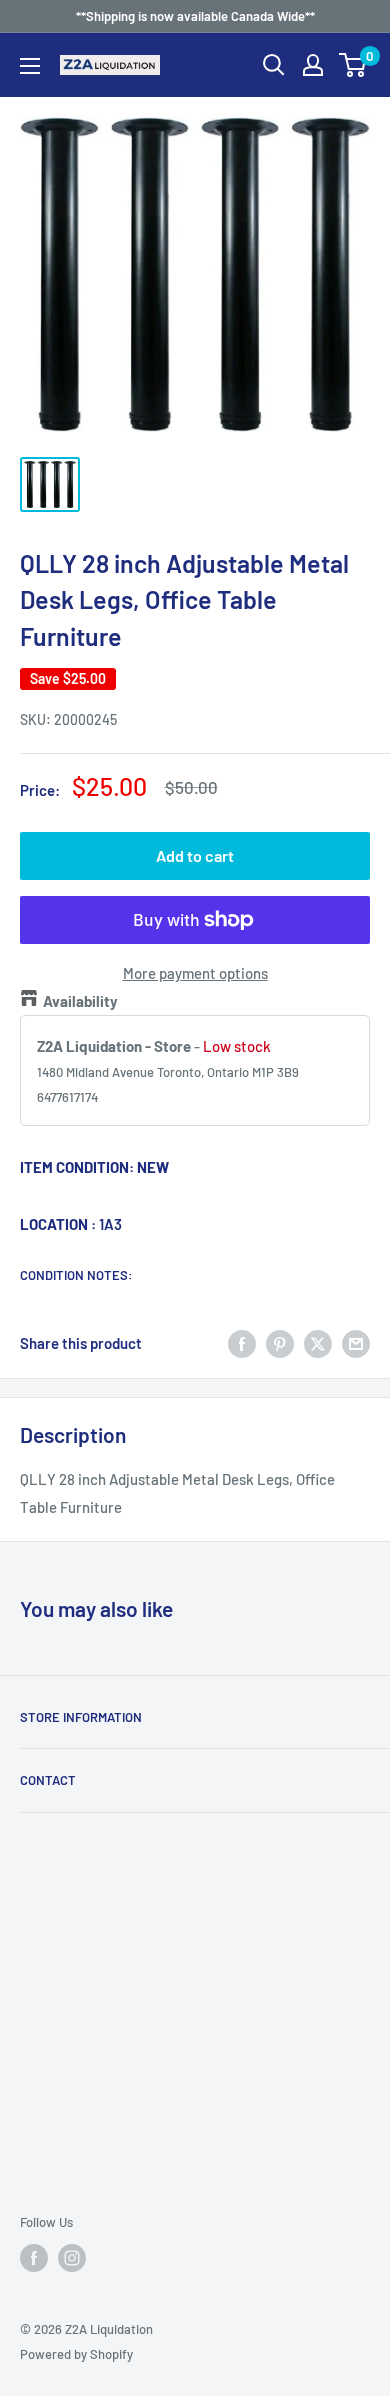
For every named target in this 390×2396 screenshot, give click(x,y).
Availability (80, 1001)
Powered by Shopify (76, 2354)
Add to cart (195, 855)
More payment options (195, 973)
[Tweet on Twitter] (318, 1342)
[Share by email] (356, 1342)
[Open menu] (30, 66)
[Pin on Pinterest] (280, 1342)
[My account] (313, 65)
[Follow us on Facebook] (34, 2258)
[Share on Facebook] (242, 1342)
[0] (353, 65)
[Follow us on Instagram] (72, 2258)
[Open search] (274, 65)
